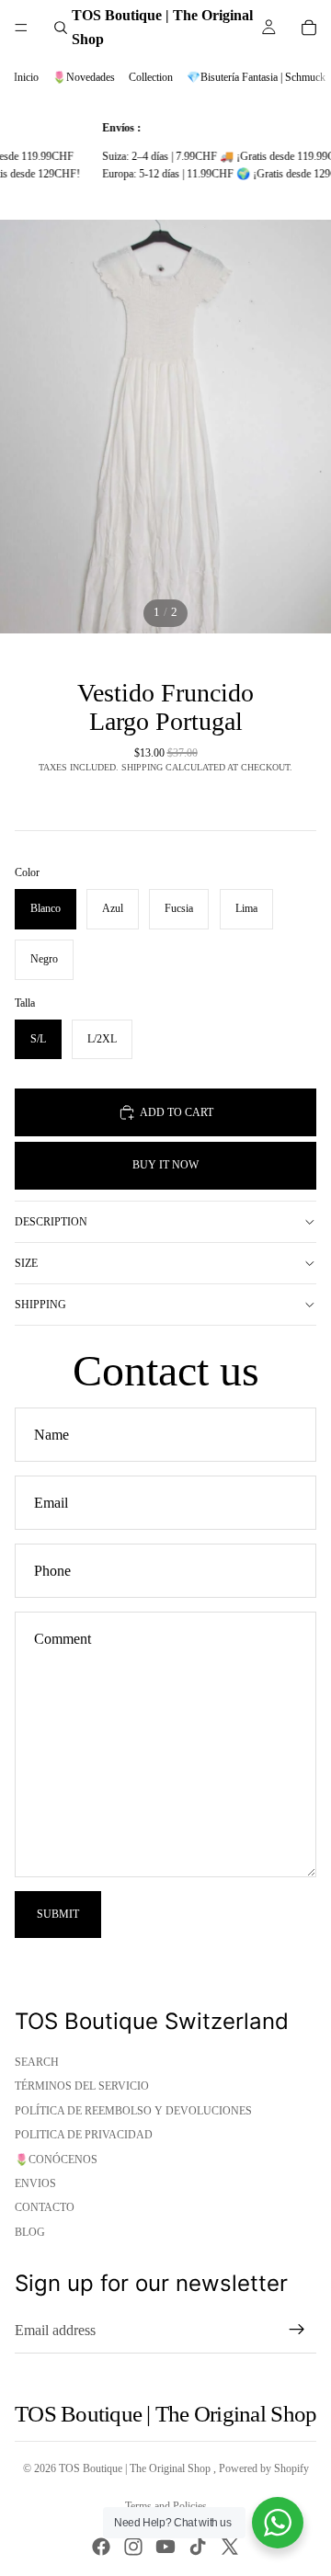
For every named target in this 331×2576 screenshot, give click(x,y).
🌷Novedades (84, 77)
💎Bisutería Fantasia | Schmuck (256, 77)
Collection (151, 77)
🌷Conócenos (56, 2160)
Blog (30, 2232)
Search (37, 2062)
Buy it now (165, 1165)
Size (26, 1263)
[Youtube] (165, 2547)
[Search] (61, 28)
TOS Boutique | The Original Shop (136, 2468)
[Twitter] (230, 2547)
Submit (58, 1914)
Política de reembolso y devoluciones (133, 2111)
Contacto (45, 2207)
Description (51, 1222)
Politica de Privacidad (84, 2135)
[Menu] (21, 28)
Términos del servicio (82, 2086)
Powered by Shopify (264, 2468)
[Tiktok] (198, 2547)
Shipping (40, 1305)
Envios (35, 2183)
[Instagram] (133, 2547)
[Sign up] (297, 2330)
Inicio (26, 77)
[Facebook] (101, 2547)
